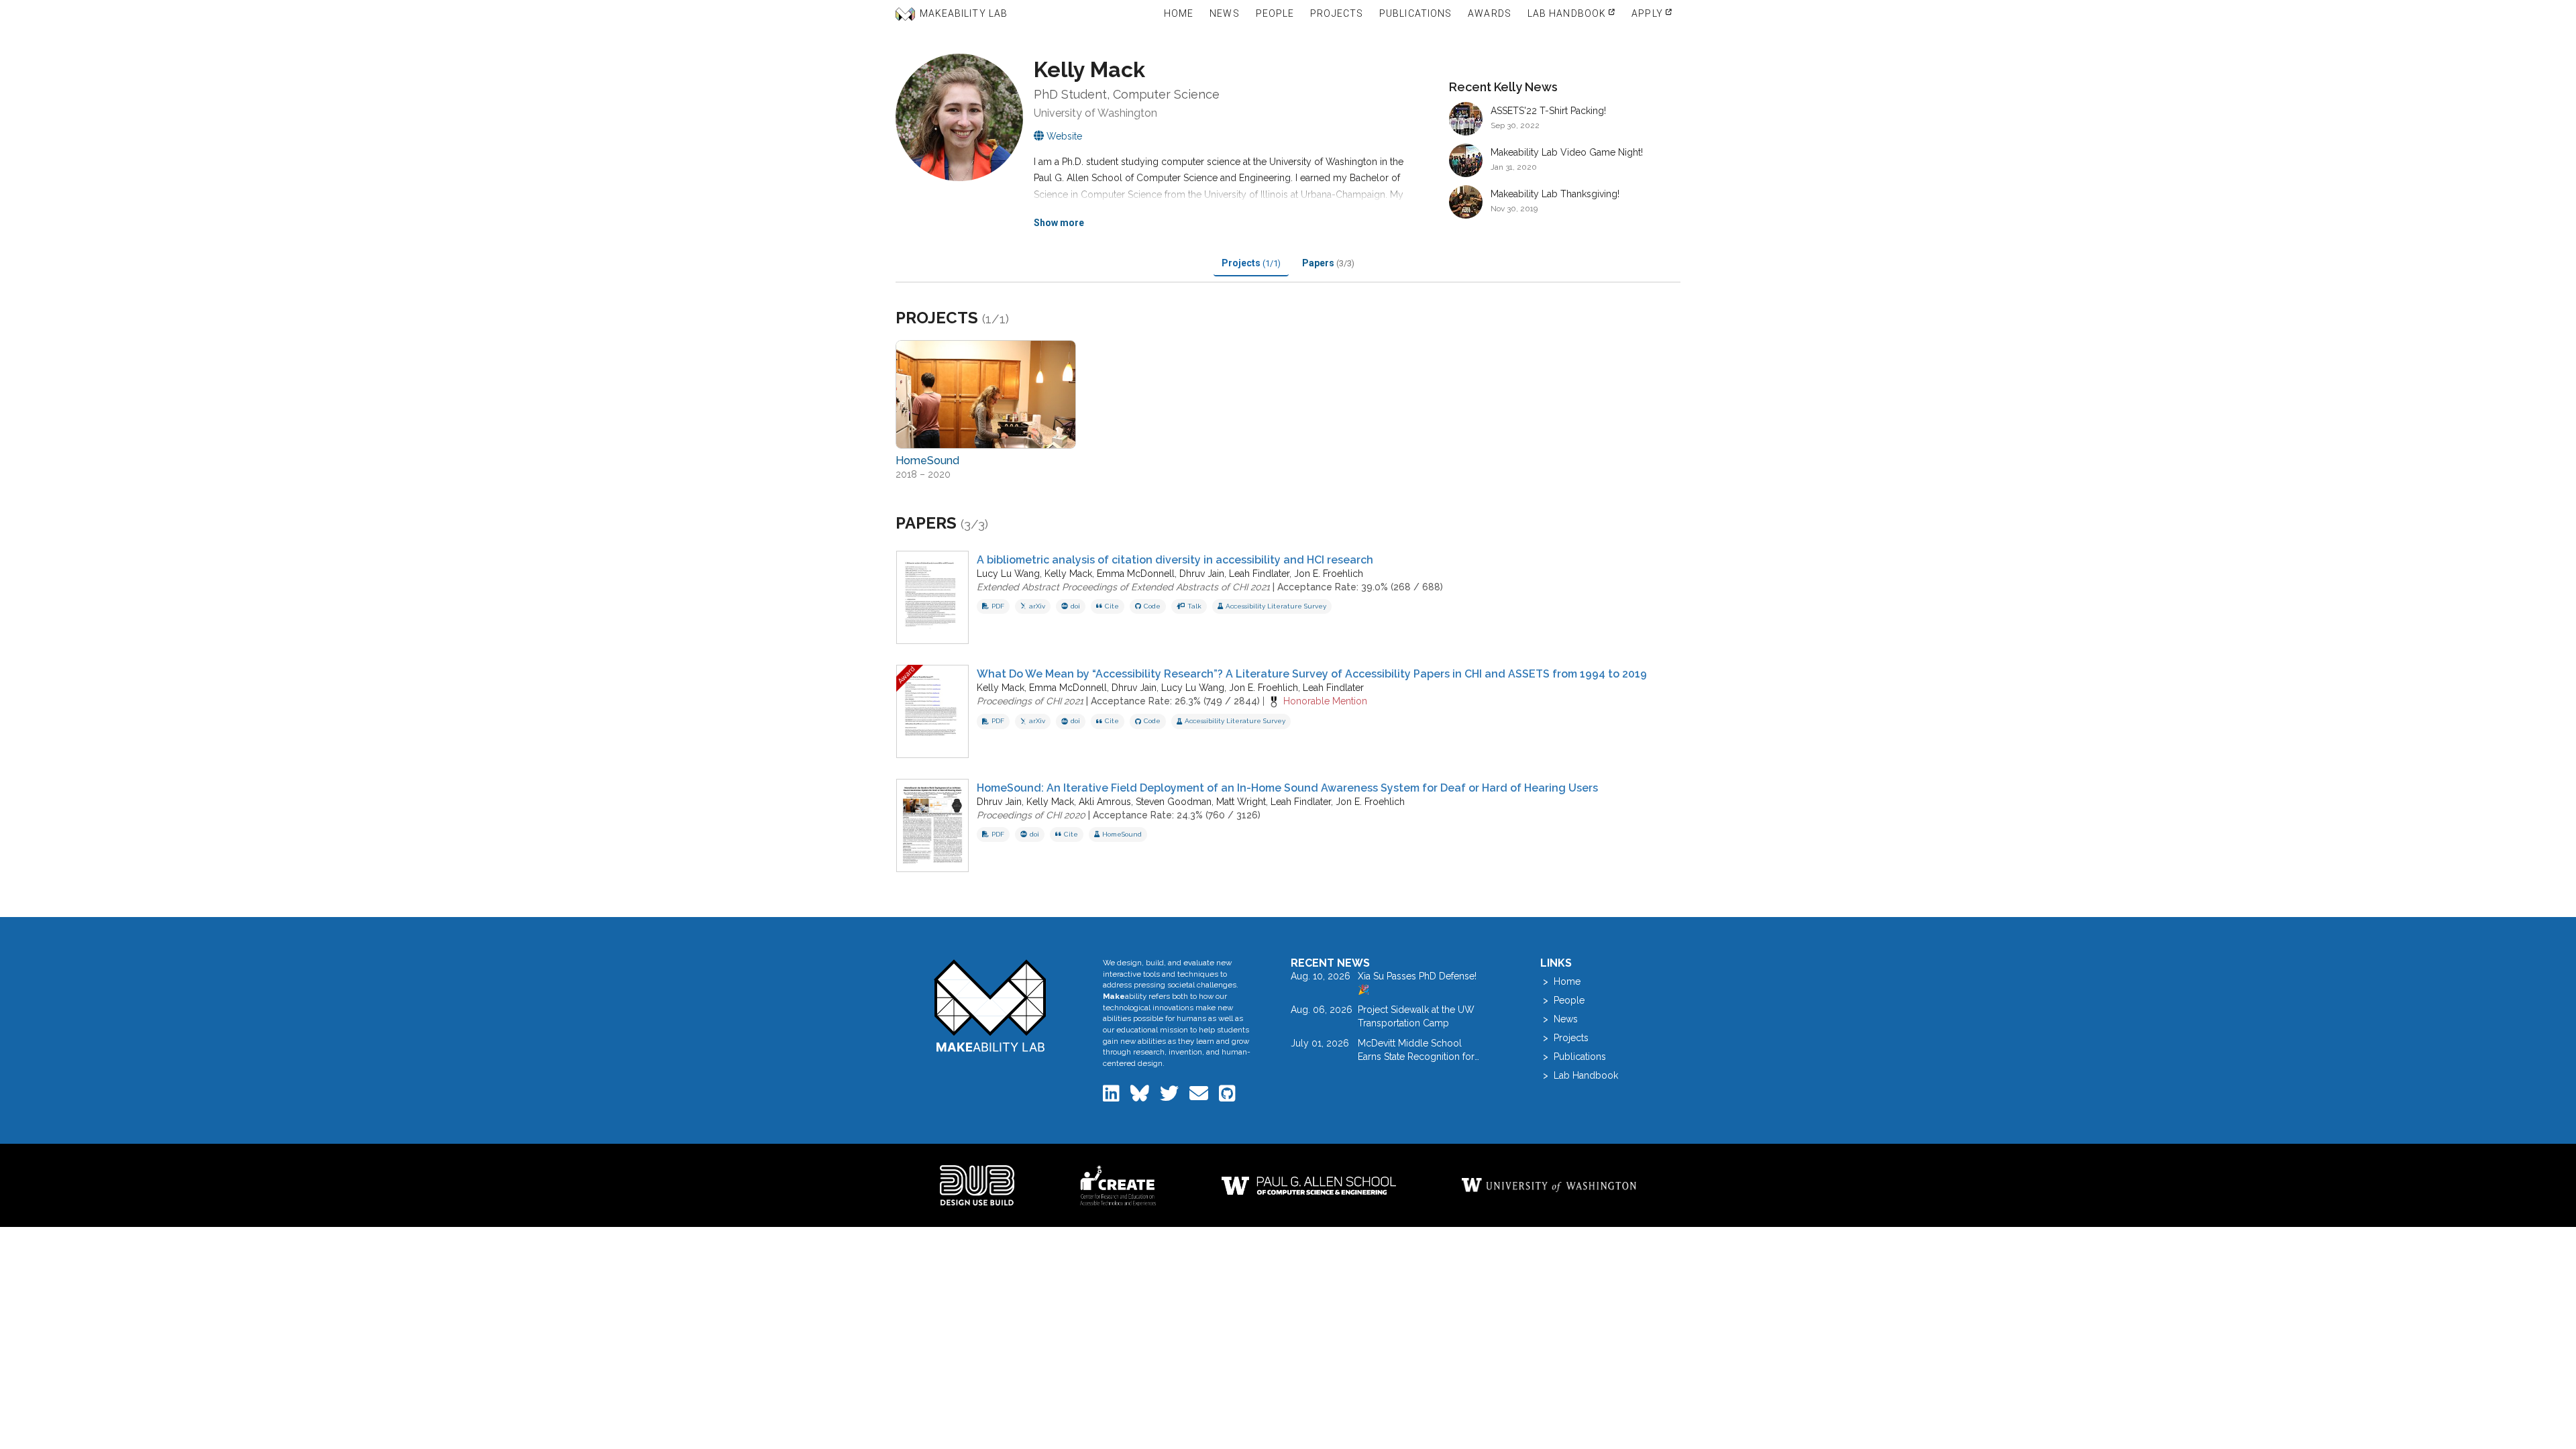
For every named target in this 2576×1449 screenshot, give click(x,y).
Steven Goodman (1174, 802)
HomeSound (1122, 834)
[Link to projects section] (1025, 319)
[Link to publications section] (1005, 524)
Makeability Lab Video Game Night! (1567, 152)
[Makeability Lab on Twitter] (1171, 1097)
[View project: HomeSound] (986, 394)
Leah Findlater (1259, 574)
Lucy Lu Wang (1008, 574)
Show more (1059, 223)
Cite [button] (1112, 606)
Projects (1251, 263)
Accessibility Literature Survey (1276, 606)
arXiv (1037, 606)
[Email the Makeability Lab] (1200, 1097)
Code (1152, 606)
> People (1562, 1000)
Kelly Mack (1068, 574)
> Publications (1573, 1057)
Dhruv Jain (1202, 574)
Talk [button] (1194, 606)
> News (1559, 1019)
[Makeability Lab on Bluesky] (1141, 1097)
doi (1075, 606)
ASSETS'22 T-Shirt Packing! (1548, 111)
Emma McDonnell (1136, 574)
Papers (1328, 263)
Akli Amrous (1105, 802)
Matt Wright (1241, 802)
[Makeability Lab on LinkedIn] (1113, 1097)
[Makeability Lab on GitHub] (1227, 1097)
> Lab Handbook (1579, 1075)
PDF (998, 606)
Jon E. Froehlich (1329, 574)
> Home (1560, 981)
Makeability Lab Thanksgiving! (1555, 194)
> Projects (1564, 1038)
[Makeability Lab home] (990, 1005)
